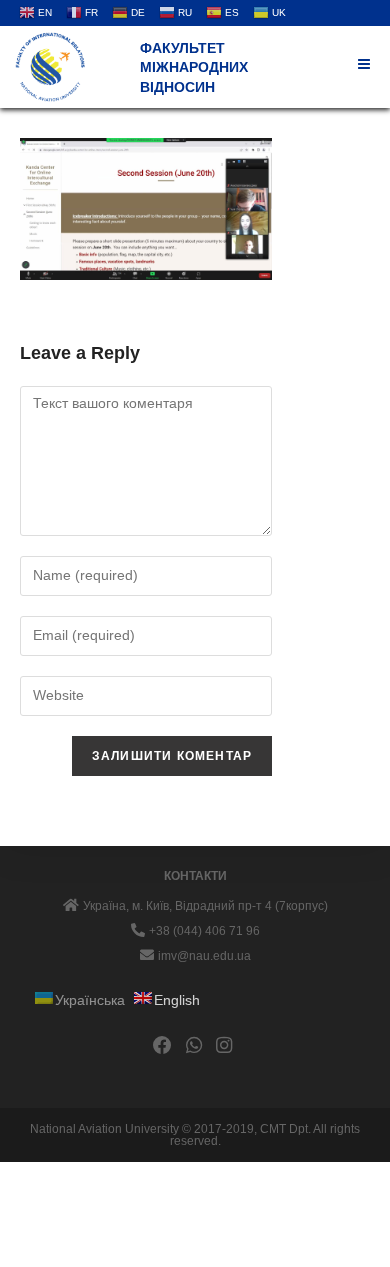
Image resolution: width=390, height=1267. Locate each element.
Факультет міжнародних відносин (194, 67)
